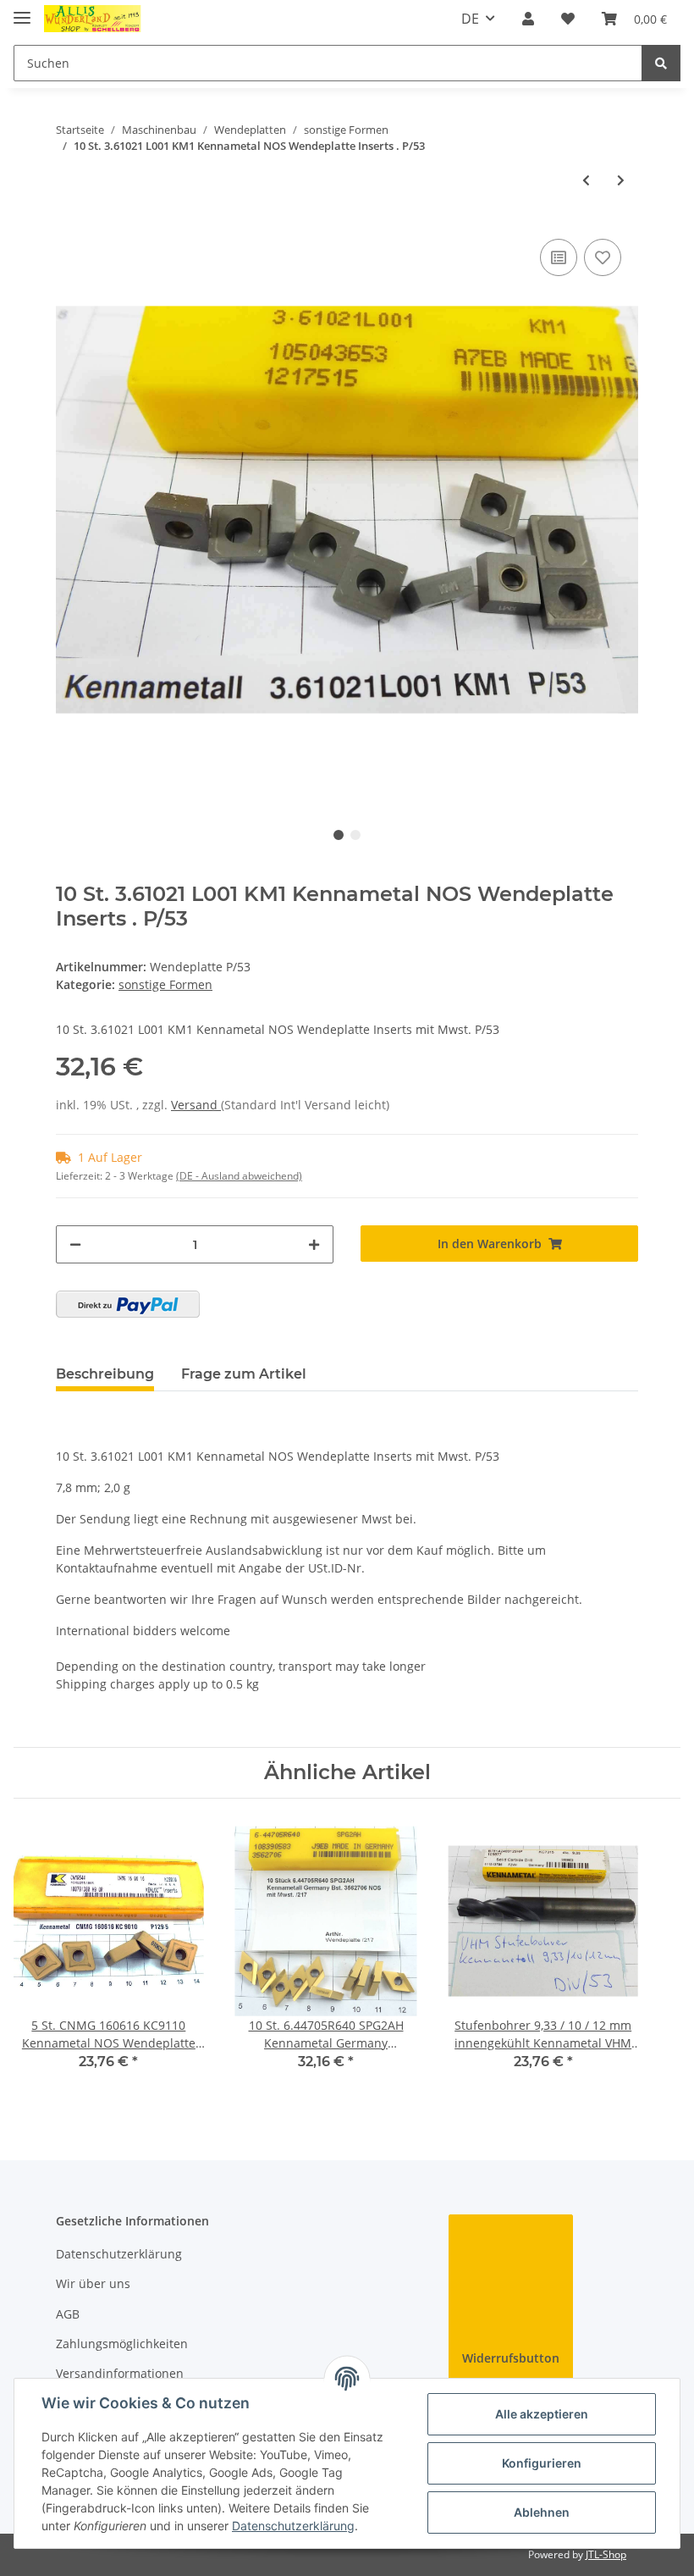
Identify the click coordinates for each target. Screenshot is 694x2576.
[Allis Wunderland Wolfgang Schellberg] (93, 19)
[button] (528, 19)
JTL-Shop (606, 2554)
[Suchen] (661, 63)
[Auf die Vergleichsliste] (559, 257)
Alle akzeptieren (542, 2414)
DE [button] (470, 19)
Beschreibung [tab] (105, 1374)
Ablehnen (542, 2512)
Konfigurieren (542, 2463)
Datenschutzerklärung (119, 2254)
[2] (128, 1304)
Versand (196, 1105)
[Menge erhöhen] (314, 1244)
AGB (68, 2314)
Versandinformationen (120, 2373)
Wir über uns (93, 2283)
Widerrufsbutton (511, 2358)
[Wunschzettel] (568, 19)
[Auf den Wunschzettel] (603, 257)
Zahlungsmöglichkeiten (122, 2344)
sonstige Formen (165, 984)
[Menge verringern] (75, 1244)
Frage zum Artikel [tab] (244, 1374)
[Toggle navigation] (22, 11)
